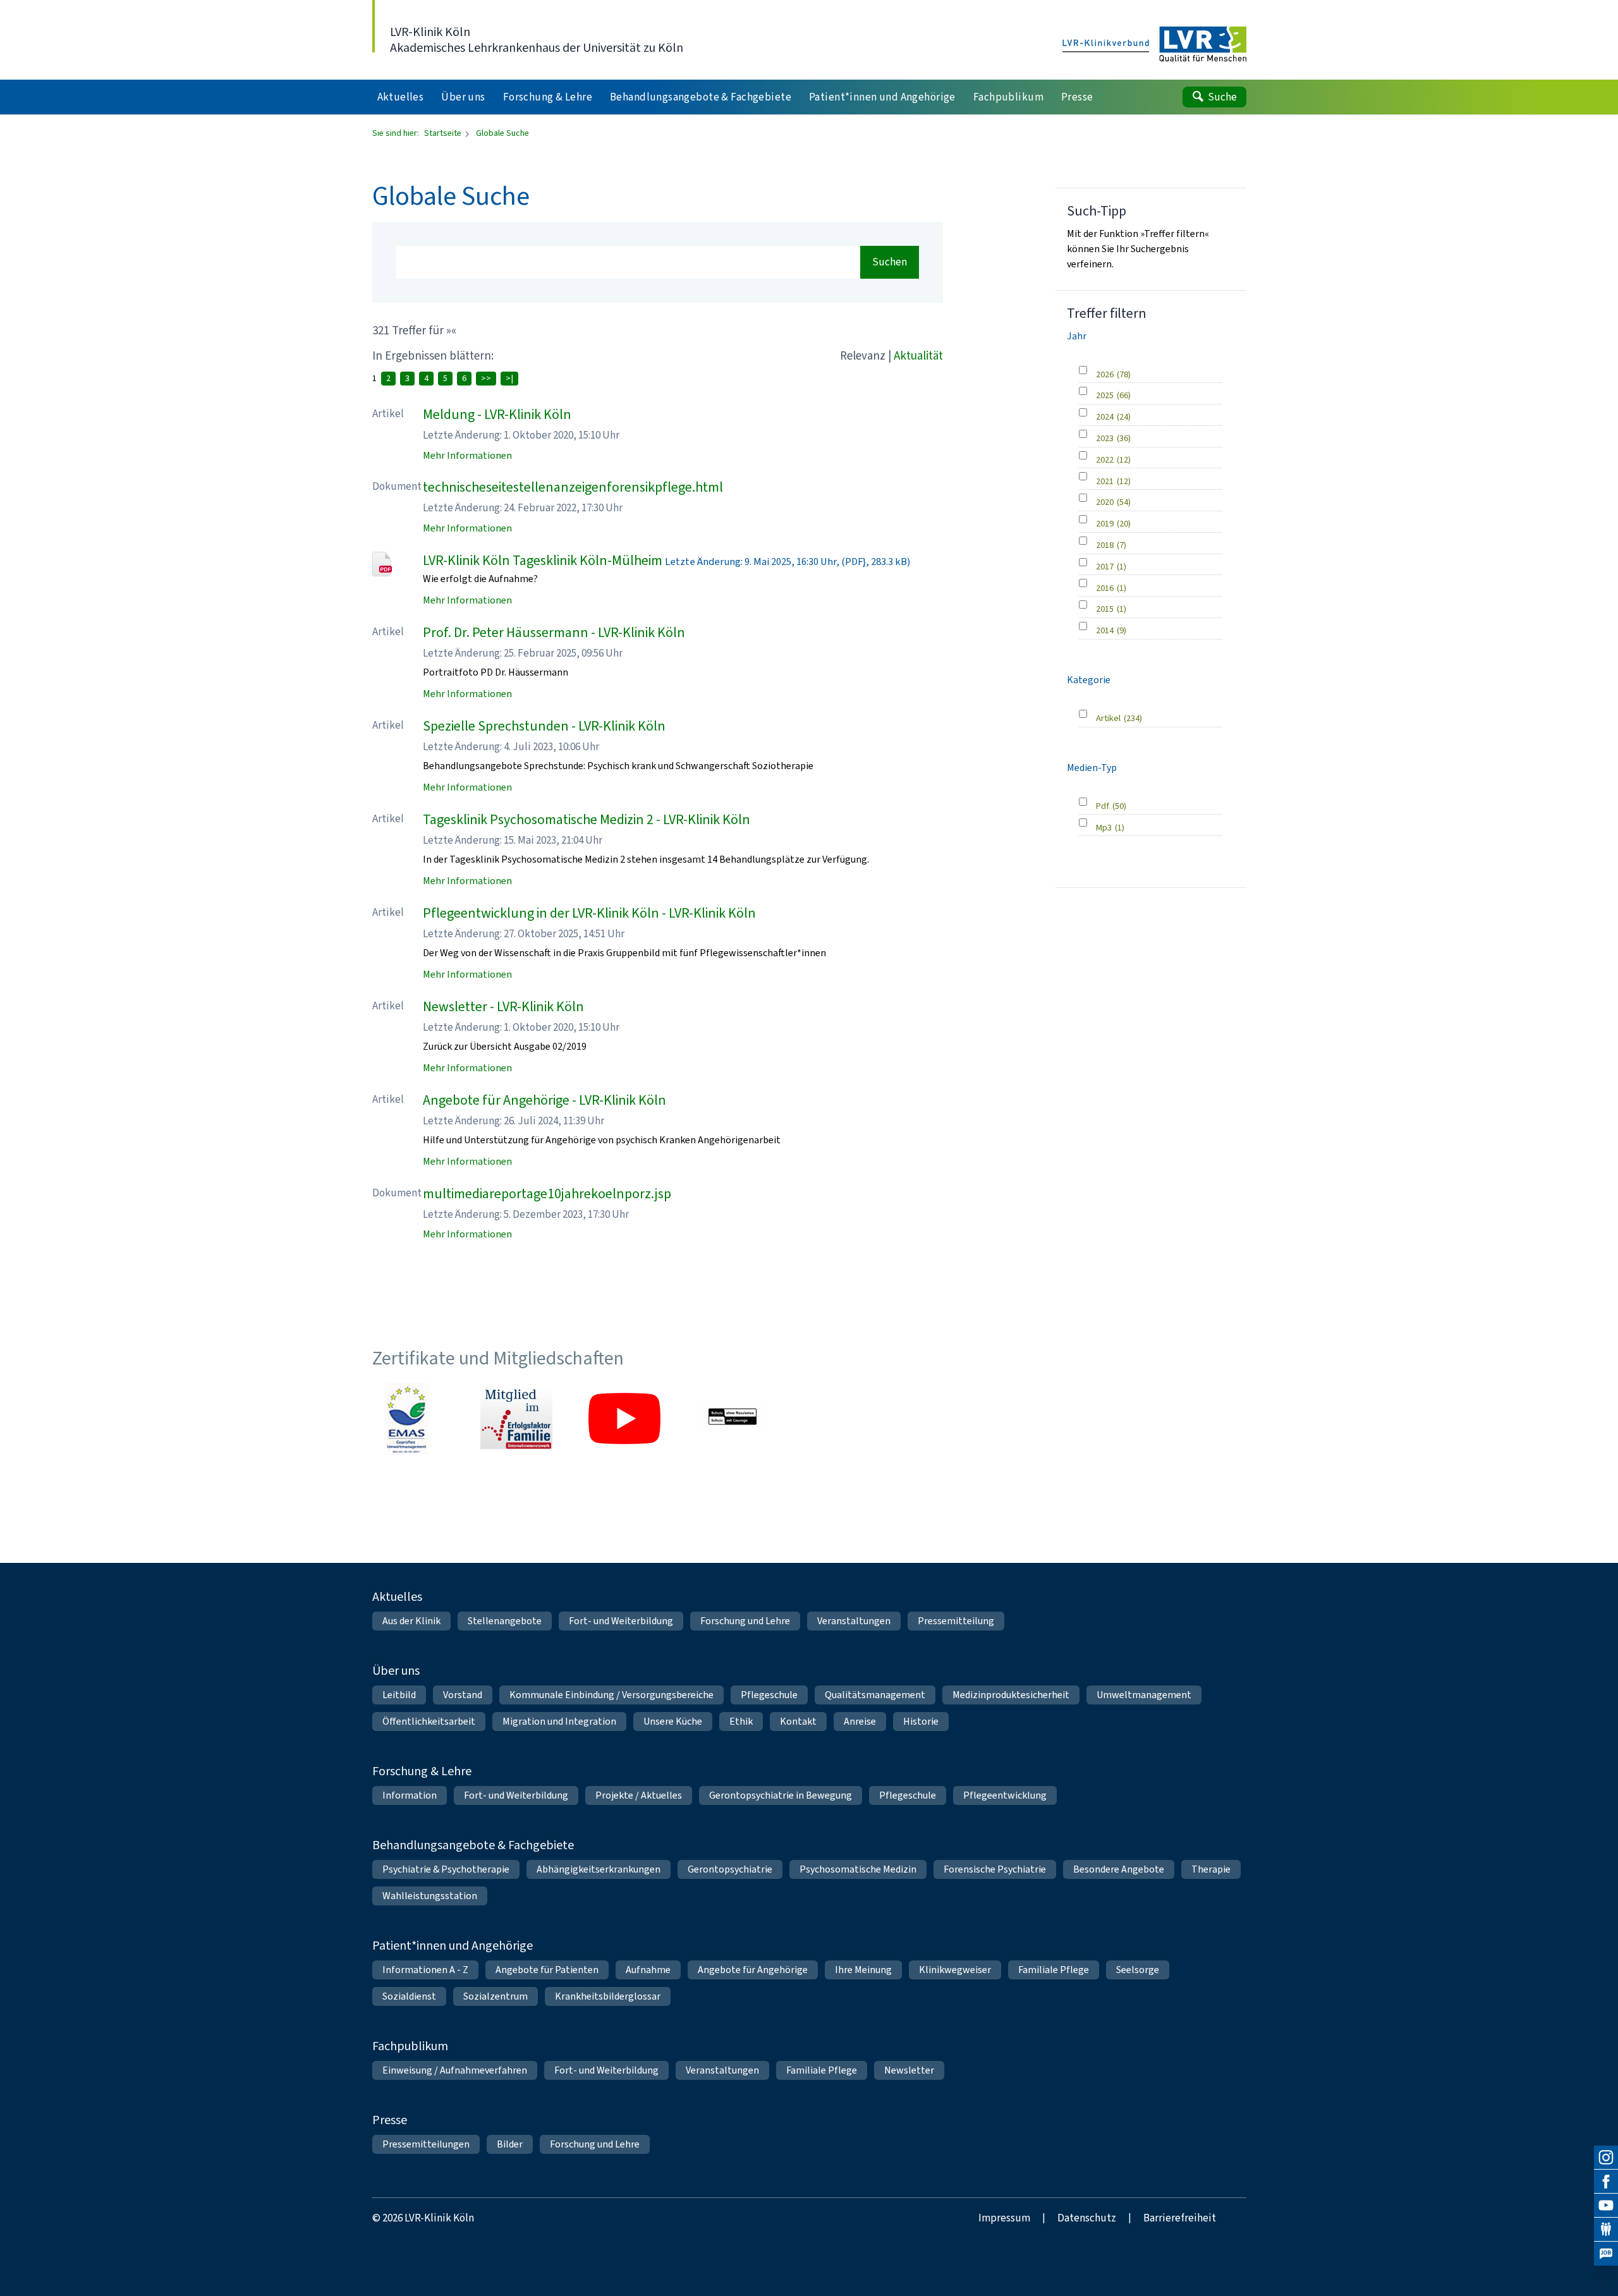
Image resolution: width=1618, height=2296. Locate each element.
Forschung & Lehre (422, 1771)
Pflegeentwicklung (1005, 1795)
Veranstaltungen (854, 1621)
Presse (390, 2120)
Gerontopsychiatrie (730, 1869)
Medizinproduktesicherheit (1011, 1695)
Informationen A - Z (425, 1970)
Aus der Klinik (411, 1621)
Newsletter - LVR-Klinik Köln (503, 1006)
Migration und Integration (559, 1721)
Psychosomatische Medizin (858, 1869)
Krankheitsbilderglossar (608, 1996)
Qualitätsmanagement (875, 1695)
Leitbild (399, 1695)
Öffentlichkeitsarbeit (429, 1721)
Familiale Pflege (1054, 1970)
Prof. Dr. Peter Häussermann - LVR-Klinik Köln (554, 632)
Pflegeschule (769, 1695)
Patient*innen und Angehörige (453, 1946)
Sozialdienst (409, 1996)
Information (410, 1795)
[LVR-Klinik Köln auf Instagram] (1606, 2158)
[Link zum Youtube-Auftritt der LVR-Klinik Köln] (624, 1419)
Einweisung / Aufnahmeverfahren (455, 2070)
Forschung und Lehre (745, 1621)
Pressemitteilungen (426, 2144)
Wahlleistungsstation (430, 1896)
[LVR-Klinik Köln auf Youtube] (1606, 2206)
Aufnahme (648, 1970)
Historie (921, 1721)
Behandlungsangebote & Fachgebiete (473, 1845)
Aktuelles (397, 1597)
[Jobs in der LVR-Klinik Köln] (1606, 2254)
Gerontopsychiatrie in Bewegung (781, 1795)
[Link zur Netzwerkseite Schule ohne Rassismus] (733, 1419)
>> (486, 378)
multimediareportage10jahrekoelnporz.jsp (547, 1194)
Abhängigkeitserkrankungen (599, 1869)
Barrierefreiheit (1180, 2218)
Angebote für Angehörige (753, 1970)
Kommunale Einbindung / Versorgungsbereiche (611, 1695)
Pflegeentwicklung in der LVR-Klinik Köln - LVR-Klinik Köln (589, 913)
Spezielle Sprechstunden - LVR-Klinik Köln (544, 726)
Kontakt (798, 1721)
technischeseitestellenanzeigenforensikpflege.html (573, 487)
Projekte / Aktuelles (639, 1795)
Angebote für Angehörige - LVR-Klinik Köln (544, 1100)
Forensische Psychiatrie (995, 1869)
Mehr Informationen (467, 455)
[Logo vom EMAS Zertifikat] (408, 1419)
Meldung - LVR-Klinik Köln (497, 414)
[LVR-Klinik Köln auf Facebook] (1606, 2182)
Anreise (860, 1721)
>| (509, 378)
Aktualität (918, 355)
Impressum (1004, 2218)
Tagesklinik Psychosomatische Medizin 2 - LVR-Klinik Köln (587, 819)
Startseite (444, 133)
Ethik (741, 1721)
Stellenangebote (505, 1621)
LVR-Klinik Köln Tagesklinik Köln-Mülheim (543, 560)
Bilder (510, 2144)
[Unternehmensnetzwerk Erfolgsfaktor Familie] (516, 1419)
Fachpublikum (410, 2046)
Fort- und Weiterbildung (621, 1621)
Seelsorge (1138, 1970)
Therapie (1211, 1869)
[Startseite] (1154, 45)
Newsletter (909, 2070)
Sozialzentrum (496, 1996)
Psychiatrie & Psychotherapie (446, 1869)
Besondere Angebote (1119, 1869)
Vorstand (463, 1695)
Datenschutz (1087, 2218)
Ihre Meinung (863, 1970)
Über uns (396, 1671)
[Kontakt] (1606, 2230)
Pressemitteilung (956, 1621)
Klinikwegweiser (955, 1970)
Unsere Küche (673, 1721)
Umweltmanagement (1144, 1695)
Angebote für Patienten (547, 1970)
